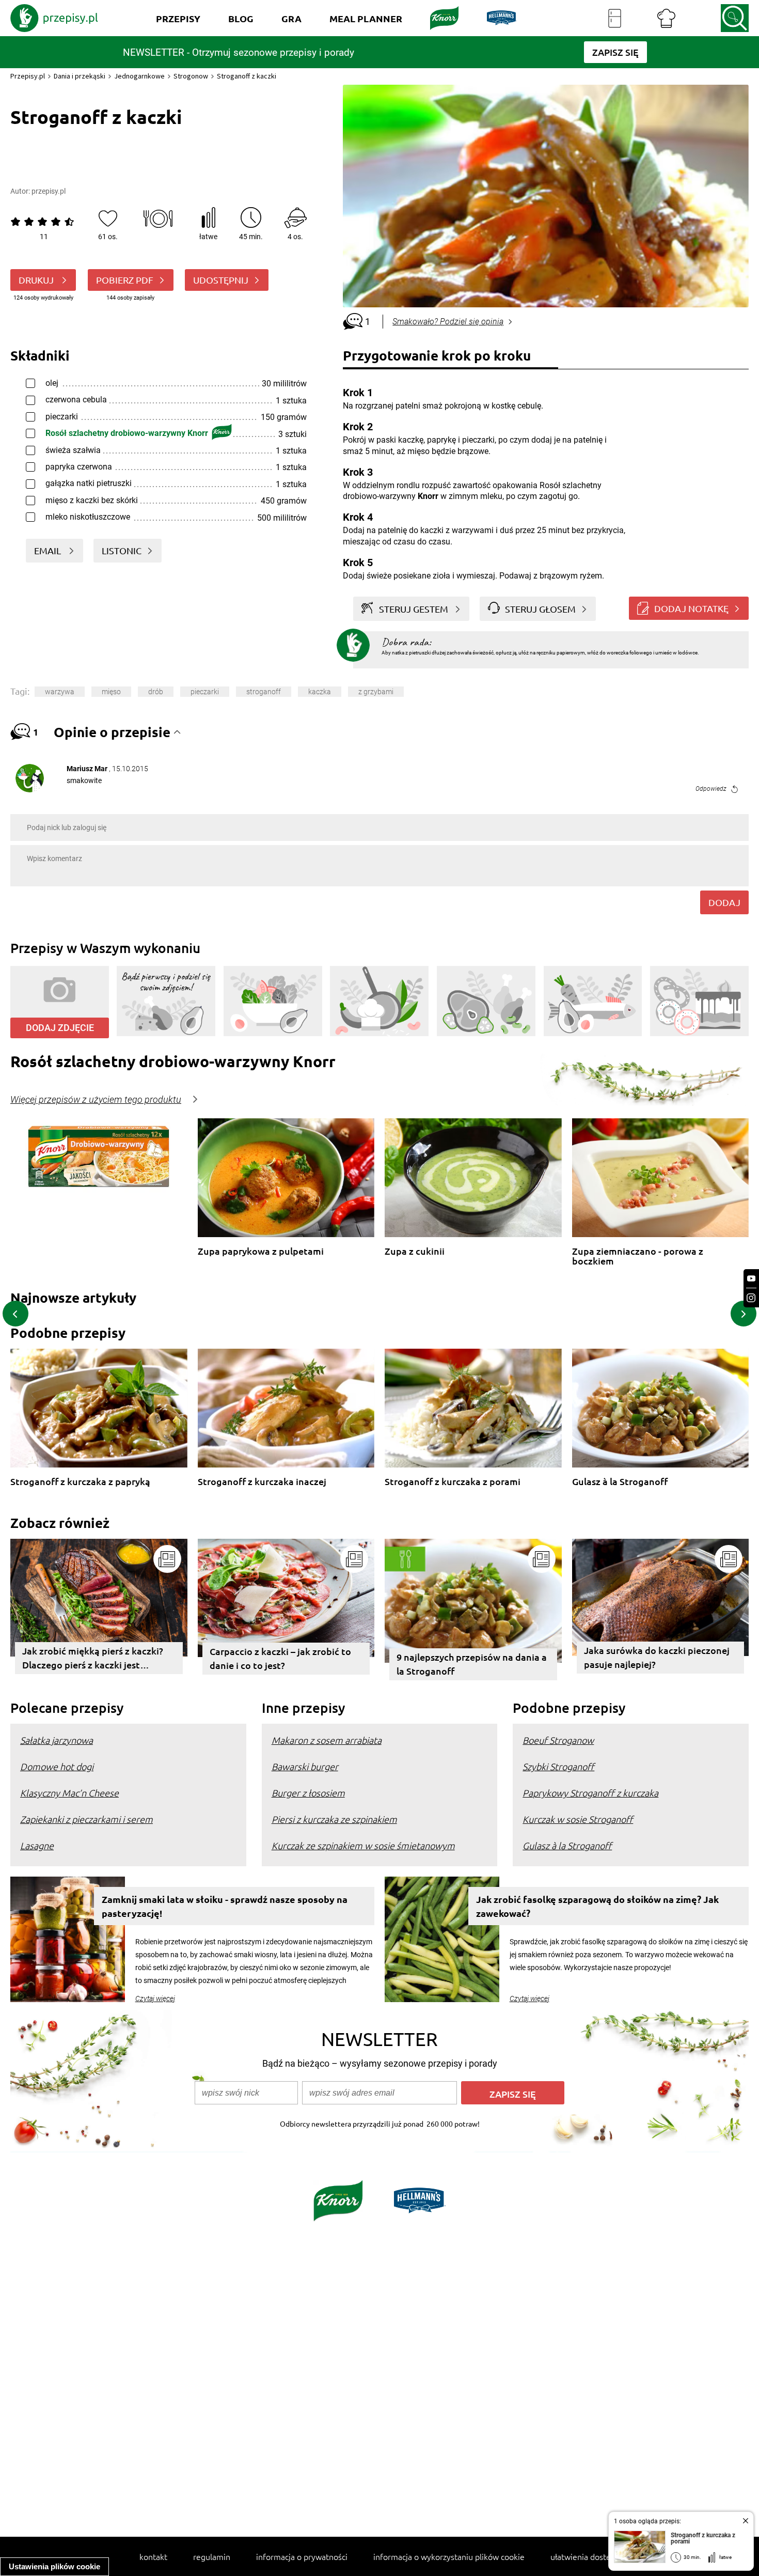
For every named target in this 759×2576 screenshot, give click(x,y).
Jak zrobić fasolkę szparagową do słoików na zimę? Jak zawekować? (597, 1906)
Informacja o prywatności (302, 2556)
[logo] (54, 18)
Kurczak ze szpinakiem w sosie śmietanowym (363, 1845)
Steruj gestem (414, 609)
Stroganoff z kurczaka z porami (453, 1482)
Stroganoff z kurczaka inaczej (262, 1482)
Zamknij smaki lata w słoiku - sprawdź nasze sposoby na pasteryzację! (225, 1906)
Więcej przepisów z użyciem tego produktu (96, 1100)
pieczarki (205, 692)
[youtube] (751, 1279)
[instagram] (751, 1298)
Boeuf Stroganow (558, 1740)
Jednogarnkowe (139, 76)
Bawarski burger (305, 1766)
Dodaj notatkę (691, 608)
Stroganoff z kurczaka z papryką (80, 1482)
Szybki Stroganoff (558, 1766)
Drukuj (37, 280)
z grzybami (376, 692)
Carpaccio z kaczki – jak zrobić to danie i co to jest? (280, 1658)
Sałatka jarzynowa (57, 1740)
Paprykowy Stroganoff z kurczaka (590, 1793)
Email (49, 550)
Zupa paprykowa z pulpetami (261, 1251)
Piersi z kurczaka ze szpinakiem (334, 1819)
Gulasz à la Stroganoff (620, 1482)
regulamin (212, 2556)
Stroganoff (264, 692)
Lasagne (37, 1845)
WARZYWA (60, 692)
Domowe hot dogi (57, 1766)
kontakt (153, 2556)
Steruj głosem (540, 609)
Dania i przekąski (80, 76)
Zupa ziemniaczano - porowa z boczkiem (638, 1256)
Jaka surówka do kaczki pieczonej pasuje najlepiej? (657, 1657)
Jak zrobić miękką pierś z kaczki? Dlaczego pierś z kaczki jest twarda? (93, 1659)
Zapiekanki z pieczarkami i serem (86, 1819)
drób (156, 692)
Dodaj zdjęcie (60, 1028)
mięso (111, 692)
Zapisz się (513, 2094)
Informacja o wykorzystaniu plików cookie (449, 2556)
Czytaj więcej (155, 1999)
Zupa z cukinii (415, 1251)
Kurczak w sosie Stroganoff (578, 1819)
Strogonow (191, 76)
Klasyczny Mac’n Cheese (69, 1793)
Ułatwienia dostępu (585, 2556)
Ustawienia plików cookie (54, 2566)
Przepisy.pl (28, 76)
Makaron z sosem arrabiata (327, 1740)
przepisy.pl (49, 191)
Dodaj (724, 902)
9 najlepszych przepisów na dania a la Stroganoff (472, 1664)
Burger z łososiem (308, 1793)
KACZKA (320, 692)
